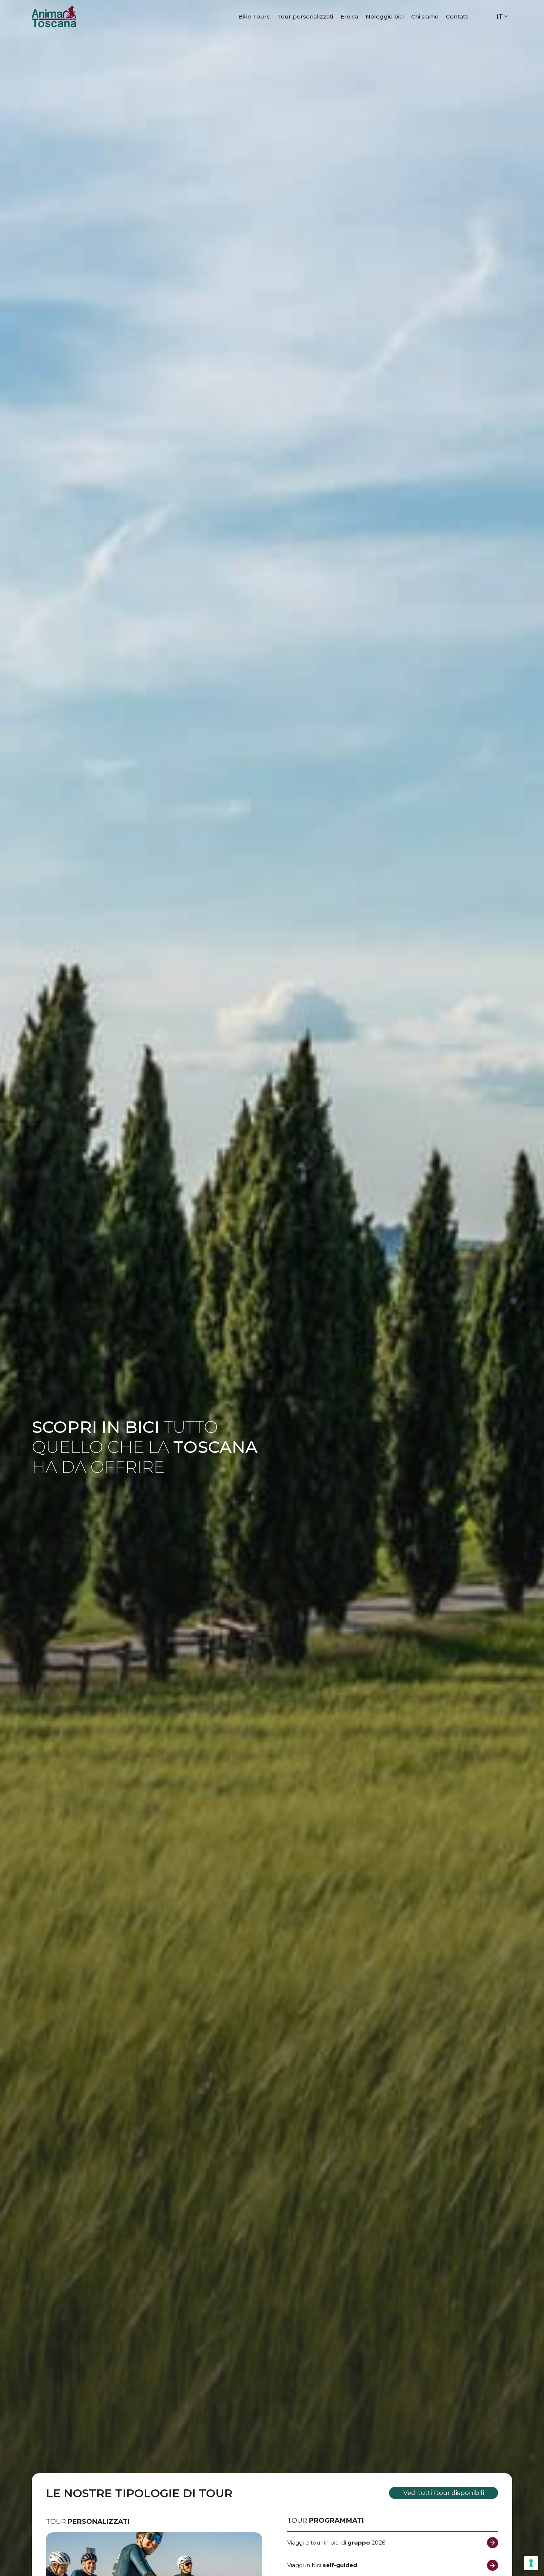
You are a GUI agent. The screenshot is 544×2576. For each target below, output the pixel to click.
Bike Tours (254, 16)
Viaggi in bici (322, 2565)
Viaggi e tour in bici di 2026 (336, 2543)
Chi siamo (425, 16)
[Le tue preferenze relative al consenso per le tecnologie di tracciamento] (531, 2563)
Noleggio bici (385, 16)
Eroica (349, 16)
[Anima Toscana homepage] (54, 16)
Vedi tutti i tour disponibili (444, 2493)
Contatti (457, 16)
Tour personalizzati (305, 16)
